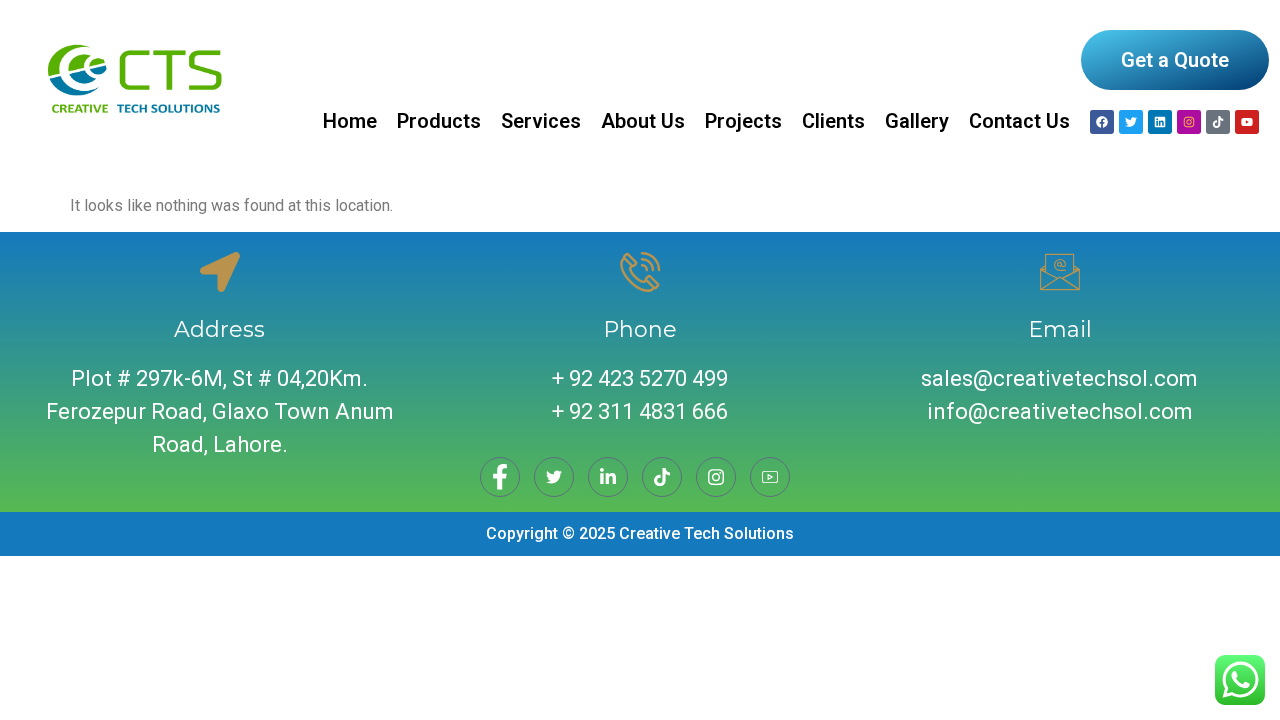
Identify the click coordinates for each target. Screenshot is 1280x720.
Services (541, 121)
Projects (743, 121)
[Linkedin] (1160, 122)
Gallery (917, 121)
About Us (643, 121)
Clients (833, 121)
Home (350, 121)
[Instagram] (1189, 122)
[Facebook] (1102, 122)
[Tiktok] (1218, 122)
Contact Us (1019, 121)
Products (439, 121)
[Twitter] (554, 477)
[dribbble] (662, 477)
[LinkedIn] (608, 477)
